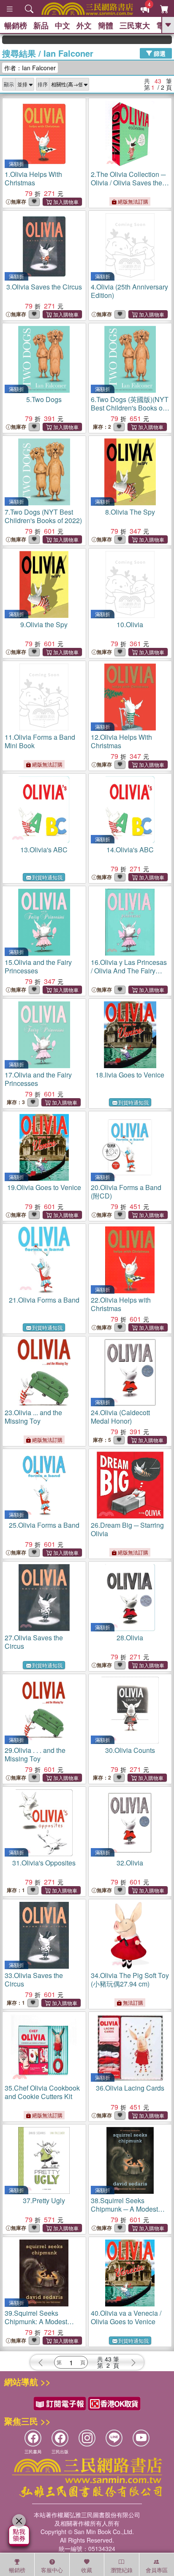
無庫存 (19, 202)
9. (44, 624)
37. (44, 2200)
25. (44, 1525)
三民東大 (135, 25)
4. (129, 291)
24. (120, 1417)
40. (126, 2317)
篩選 (159, 53)
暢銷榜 (16, 25)
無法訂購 (132, 2002)
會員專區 (157, 2570)
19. (44, 1187)
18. (130, 1075)
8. (130, 512)
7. (43, 516)
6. (130, 408)
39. (36, 2321)
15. (38, 966)
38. (124, 2209)
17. (38, 1079)
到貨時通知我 (47, 877)
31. (44, 1863)
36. (130, 2088)
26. (127, 1529)
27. (34, 1642)
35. (42, 2092)
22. (121, 1304)
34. (130, 1980)
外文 (84, 25)
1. (33, 178)
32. (130, 1863)
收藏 (87, 2570)
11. (40, 741)
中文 (63, 25)
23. (33, 1417)
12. (121, 741)
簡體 (106, 25)
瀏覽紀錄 (122, 2570)
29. (35, 1754)
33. (34, 1980)
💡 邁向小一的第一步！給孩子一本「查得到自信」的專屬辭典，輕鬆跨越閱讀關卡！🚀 (158, 40)
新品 (41, 25)
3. (44, 287)
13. (44, 850)
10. (130, 624)
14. (130, 850)
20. (126, 1192)
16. (129, 971)
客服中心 (52, 2570)
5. (44, 399)
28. (130, 1638)
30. (130, 1750)
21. (44, 1300)
